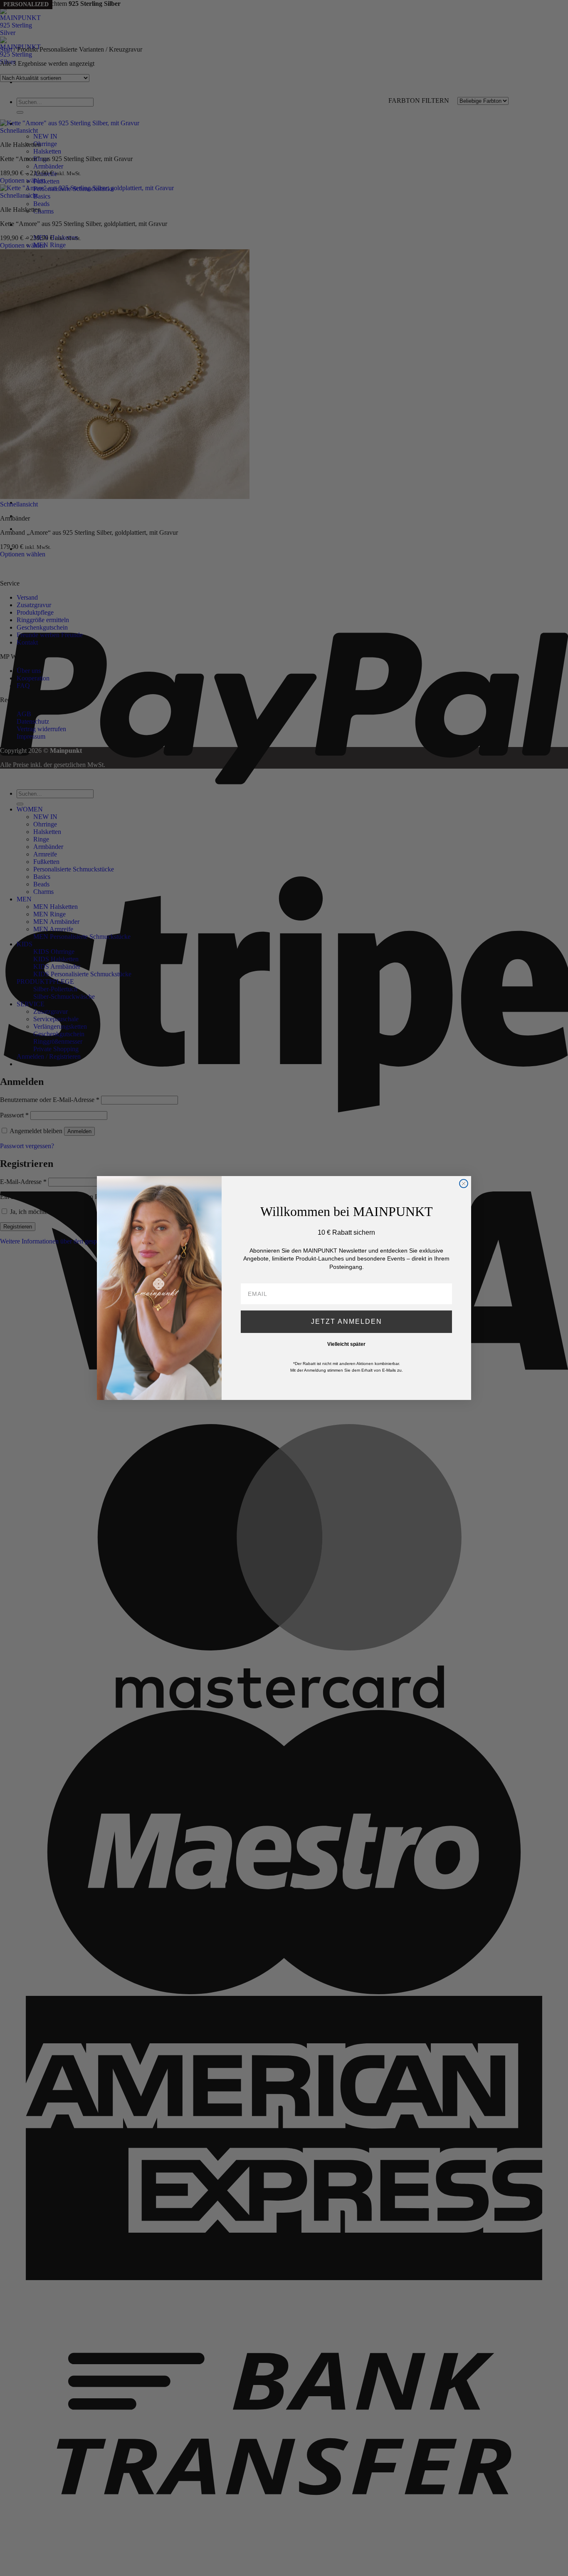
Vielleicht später (346, 1344)
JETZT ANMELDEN (347, 1322)
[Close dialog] (464, 1184)
